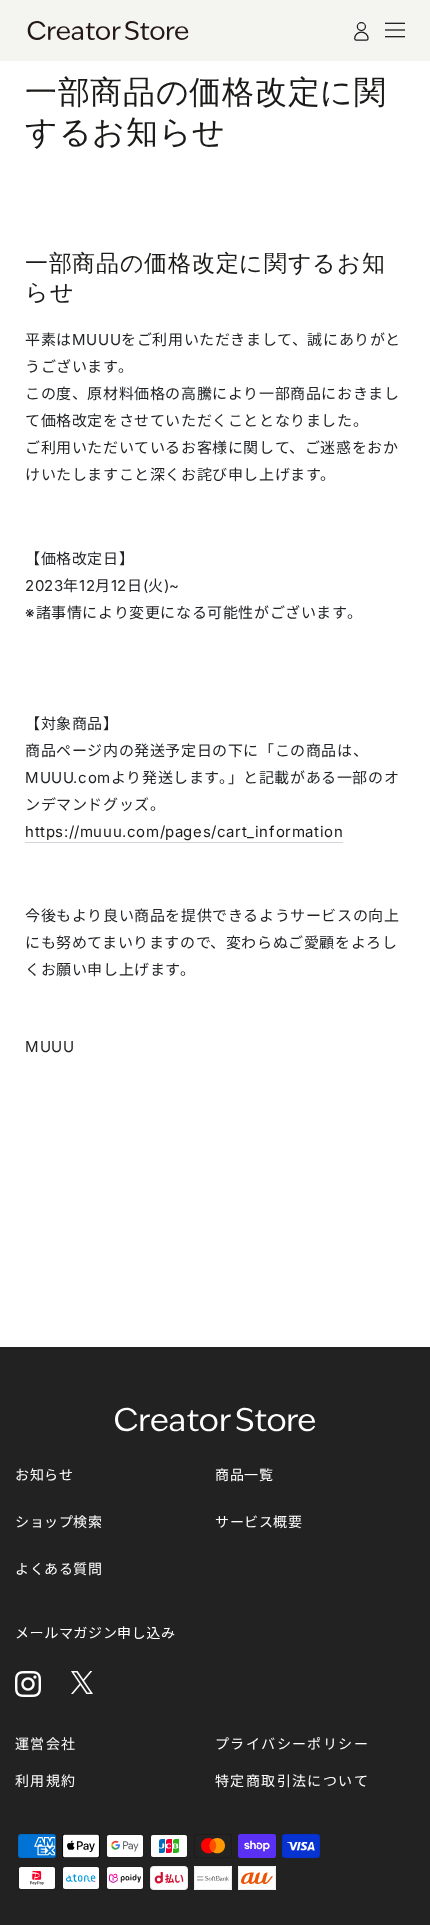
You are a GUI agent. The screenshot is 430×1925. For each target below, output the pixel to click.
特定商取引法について (292, 1780)
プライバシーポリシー (292, 1743)
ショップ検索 (59, 1521)
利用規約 (46, 1780)
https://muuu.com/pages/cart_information (184, 831)
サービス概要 (259, 1521)
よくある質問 (59, 1568)
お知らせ (44, 1474)
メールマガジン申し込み (95, 1632)
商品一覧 (244, 1474)
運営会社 (46, 1743)
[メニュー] (395, 30)
